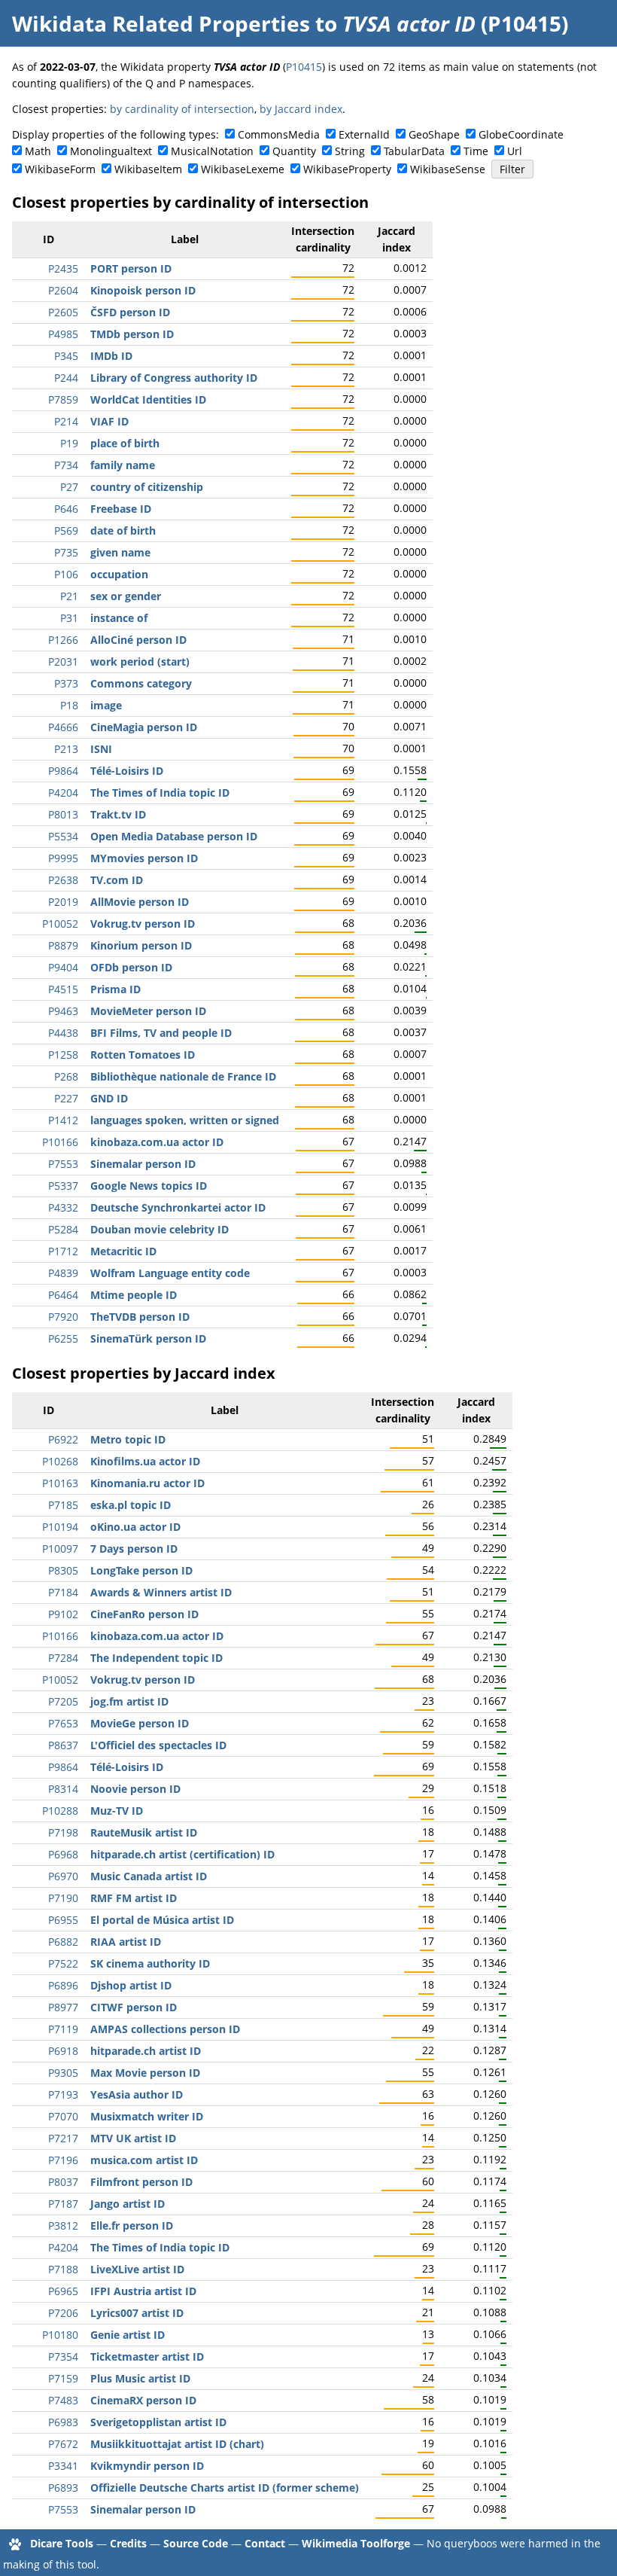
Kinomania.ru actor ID (147, 1483)
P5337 (63, 1186)
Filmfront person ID (141, 2182)
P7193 (63, 2094)
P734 (66, 465)
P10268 (60, 1461)
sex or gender (126, 596)
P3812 (63, 2225)
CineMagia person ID (144, 727)
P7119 (63, 2029)
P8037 (63, 2182)
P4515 (63, 989)
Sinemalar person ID (143, 1164)
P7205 (63, 1701)
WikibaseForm (60, 169)
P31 (69, 618)
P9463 (63, 1011)
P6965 (63, 2291)
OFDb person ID (131, 967)
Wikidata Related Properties (161, 23)
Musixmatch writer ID (147, 2116)
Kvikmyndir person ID (147, 2466)
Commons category (141, 683)
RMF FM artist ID (134, 1898)
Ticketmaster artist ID (147, 2357)
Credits (128, 2543)
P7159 (63, 2378)
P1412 (63, 1120)
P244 (66, 378)
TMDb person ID (132, 334)
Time (476, 151)
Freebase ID (121, 509)
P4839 (63, 1273)
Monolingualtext (111, 151)
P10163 (60, 1483)
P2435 (63, 268)
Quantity (294, 151)
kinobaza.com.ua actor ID (157, 1142)
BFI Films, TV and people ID (161, 1033)
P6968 (63, 1854)
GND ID (109, 1098)
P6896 (63, 1985)
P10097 (60, 1549)
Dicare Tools (62, 2543)
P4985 (63, 334)
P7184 (63, 1592)
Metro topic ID (128, 1439)
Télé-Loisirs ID (127, 771)
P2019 (63, 902)
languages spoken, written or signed (185, 1120)
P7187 (63, 2204)
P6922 (63, 1439)
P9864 (63, 771)
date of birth (123, 530)
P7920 (63, 1317)
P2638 (63, 880)
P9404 (63, 967)
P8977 (63, 2007)
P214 (66, 421)
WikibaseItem (148, 169)
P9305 (63, 2073)
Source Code (196, 2543)
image (106, 705)
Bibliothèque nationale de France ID (183, 1076)
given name (120, 552)
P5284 (63, 1229)
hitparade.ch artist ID (146, 2051)
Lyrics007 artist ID (137, 2313)
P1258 (63, 1055)
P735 (66, 552)
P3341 (63, 2466)
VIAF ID (109, 421)
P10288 (60, 1811)
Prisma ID (115, 989)
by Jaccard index (301, 109)
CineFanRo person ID (144, 1614)
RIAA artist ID (126, 1942)
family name (123, 465)
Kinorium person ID (141, 945)
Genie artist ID (128, 2335)
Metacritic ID (123, 1251)
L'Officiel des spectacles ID (158, 1745)
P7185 (63, 1505)
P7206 (63, 2313)
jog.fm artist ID (129, 1701)
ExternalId (364, 134)
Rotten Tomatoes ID (143, 1055)
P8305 (63, 1570)
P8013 (63, 814)
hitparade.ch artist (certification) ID (182, 1854)
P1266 (63, 640)
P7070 (63, 2116)
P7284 (63, 1658)
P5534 (63, 836)
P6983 (63, 2422)
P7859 (63, 399)
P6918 (63, 2051)
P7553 (63, 1164)
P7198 (63, 1832)
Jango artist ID (128, 2204)
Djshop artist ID (131, 1985)
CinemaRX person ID (143, 2400)
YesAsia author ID (137, 2094)
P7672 (63, 2444)
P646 (66, 509)
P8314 (63, 1789)
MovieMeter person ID (148, 1011)
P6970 (63, 1876)
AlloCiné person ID (138, 640)
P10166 (60, 1142)
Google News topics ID (149, 1186)
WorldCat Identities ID (148, 399)
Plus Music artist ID (140, 2378)
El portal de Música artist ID (162, 1920)
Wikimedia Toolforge (356, 2543)
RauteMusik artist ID (144, 1832)
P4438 (63, 1033)
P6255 (63, 1338)
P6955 (63, 1920)
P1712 (63, 1251)
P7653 (63, 1723)
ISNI (101, 749)
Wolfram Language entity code (170, 1273)
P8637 (63, 1745)
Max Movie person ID (145, 2073)
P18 (69, 705)
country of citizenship (147, 487)
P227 (66, 1098)
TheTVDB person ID (140, 1317)
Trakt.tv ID (118, 814)
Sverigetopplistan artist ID (158, 2422)
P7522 (63, 1963)
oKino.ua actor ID (135, 1527)
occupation (119, 574)
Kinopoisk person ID (143, 290)
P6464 (63, 1295)
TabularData (414, 151)
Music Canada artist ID (149, 1876)
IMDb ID (111, 356)
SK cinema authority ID (150, 1963)
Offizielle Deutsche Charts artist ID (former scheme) (225, 2488)
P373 (66, 683)
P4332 (63, 1207)
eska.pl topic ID (131, 1505)
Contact (265, 2543)
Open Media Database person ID (174, 836)
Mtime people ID (134, 1295)
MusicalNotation (212, 151)
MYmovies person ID (144, 858)
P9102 (63, 1614)
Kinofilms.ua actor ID (145, 1461)
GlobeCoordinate (521, 134)
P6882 (63, 1942)
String (350, 151)
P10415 (304, 67)
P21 (69, 596)
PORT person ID (131, 268)
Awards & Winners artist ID (161, 1592)
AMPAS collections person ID (165, 2029)
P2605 (63, 312)
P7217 (63, 2138)
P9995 (63, 858)
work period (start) (140, 662)
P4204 (63, 793)
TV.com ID (117, 880)
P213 (66, 749)
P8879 (63, 945)
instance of (119, 618)
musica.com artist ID (144, 2160)
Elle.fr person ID (132, 2225)
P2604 (63, 290)
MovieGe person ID (140, 1723)
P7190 (63, 1898)
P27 (69, 487)
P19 (69, 443)
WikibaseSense (448, 169)
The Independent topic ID (157, 1658)
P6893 (63, 2488)
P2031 (63, 662)
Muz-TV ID (117, 1811)
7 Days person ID (134, 1549)
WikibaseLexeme (243, 169)
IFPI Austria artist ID (143, 2291)
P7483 (63, 2400)
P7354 (63, 2357)
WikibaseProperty (347, 169)
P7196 (63, 2160)
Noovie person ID (135, 1789)
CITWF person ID (134, 2007)
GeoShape (434, 134)
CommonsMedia (279, 134)
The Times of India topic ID (160, 793)
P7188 (63, 2269)
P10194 (60, 1527)
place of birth (125, 443)
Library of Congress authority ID (174, 378)
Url (515, 151)
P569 (66, 530)
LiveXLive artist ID (137, 2269)
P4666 (63, 727)
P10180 (60, 2335)
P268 (66, 1076)
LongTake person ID (141, 1570)
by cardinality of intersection (182, 109)
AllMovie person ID (140, 902)
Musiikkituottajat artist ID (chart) (177, 2444)
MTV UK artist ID (133, 2138)
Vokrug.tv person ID (143, 924)
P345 (66, 356)
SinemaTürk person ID (148, 1338)
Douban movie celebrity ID (160, 1229)
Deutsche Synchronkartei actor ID (178, 1207)
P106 (66, 574)
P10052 (60, 924)
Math (38, 151)
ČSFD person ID (130, 312)
